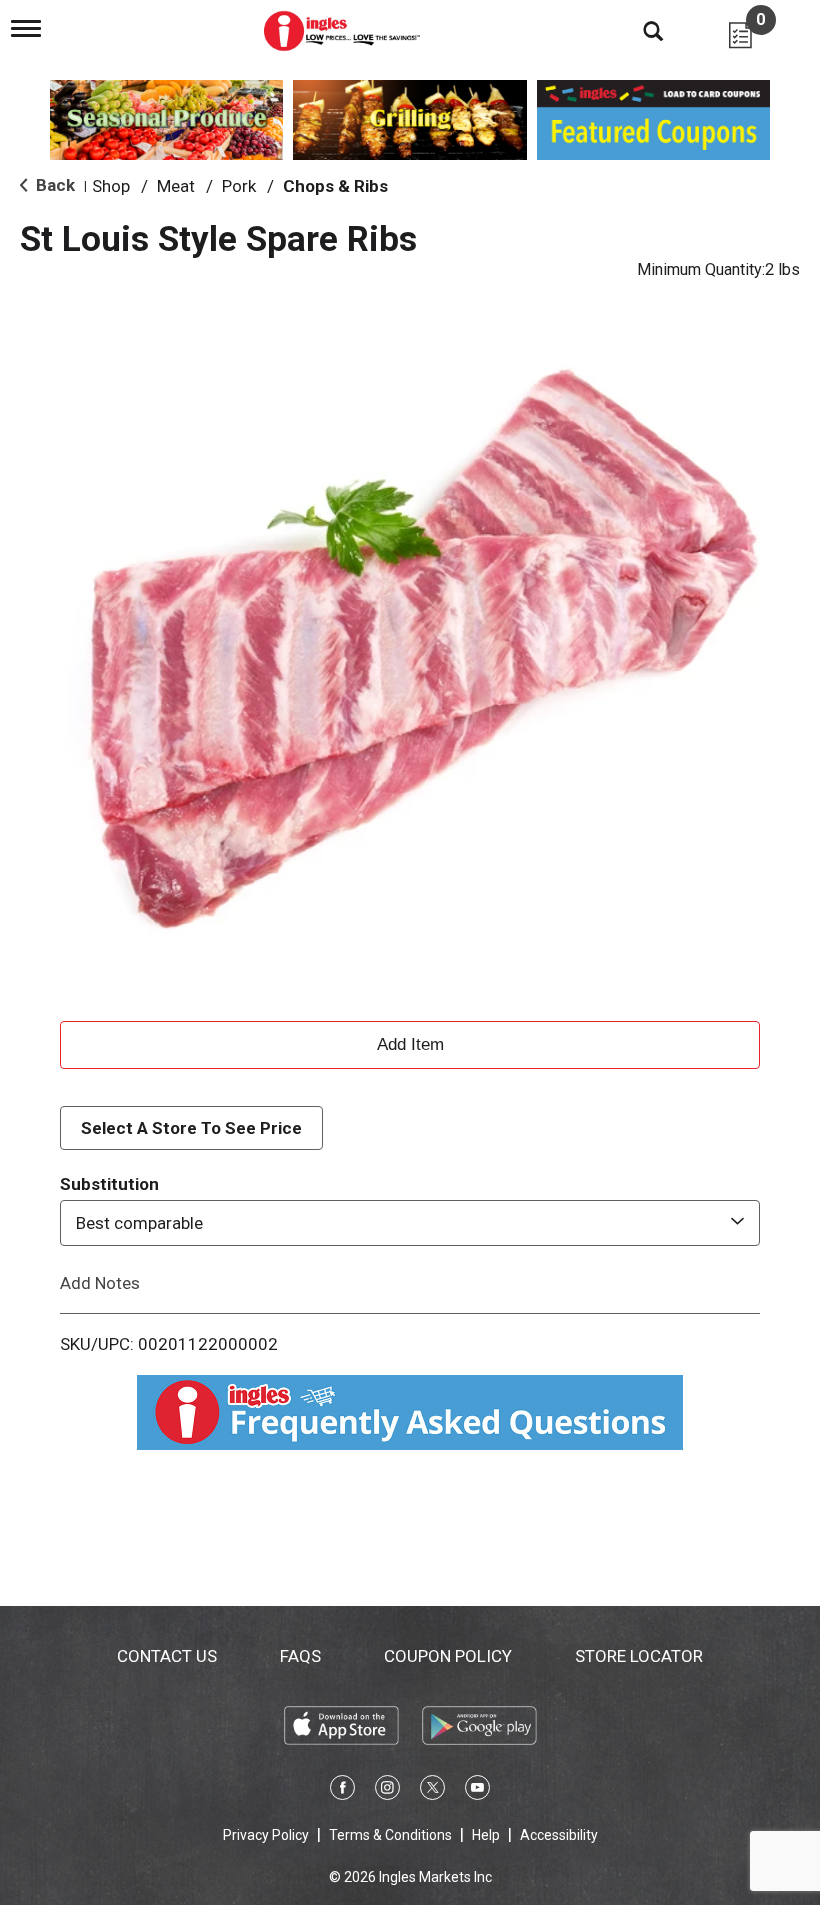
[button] (410, 1042)
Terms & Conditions (390, 1835)
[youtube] (477, 1791)
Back (53, 185)
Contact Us (167, 1656)
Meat (176, 186)
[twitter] (432, 1791)
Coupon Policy (448, 1656)
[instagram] (387, 1791)
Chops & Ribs (335, 186)
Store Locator (639, 1656)
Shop (111, 186)
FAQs (300, 1656)
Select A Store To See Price (191, 1128)
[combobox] (410, 1223)
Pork (239, 186)
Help (486, 1835)
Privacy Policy (266, 1835)
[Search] (638, 30)
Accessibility (559, 1835)
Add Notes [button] (100, 1283)
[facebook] (342, 1791)
